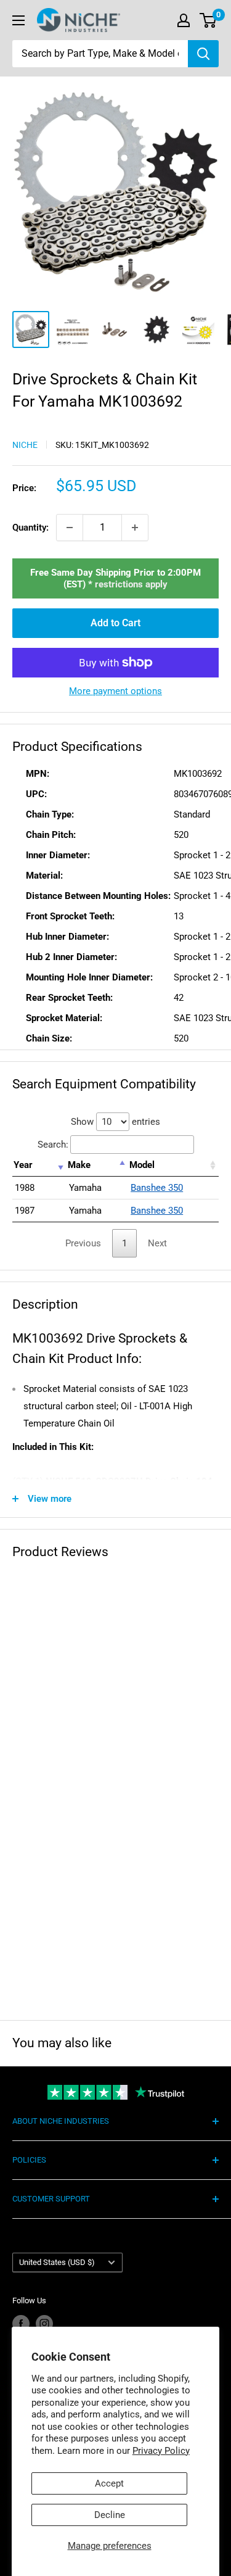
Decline (110, 2515)
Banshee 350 (157, 1188)
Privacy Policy (161, 2451)
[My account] (184, 20)
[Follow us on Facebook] (21, 2324)
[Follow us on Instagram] (44, 2324)
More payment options (115, 691)
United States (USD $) (57, 2262)
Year (23, 1165)
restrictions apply (131, 584)
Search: (53, 1145)
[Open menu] (18, 20)
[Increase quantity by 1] (135, 528)
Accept (109, 2483)
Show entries (115, 1122)
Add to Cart (115, 623)
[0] (209, 20)
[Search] (203, 54)
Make (79, 1165)
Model (142, 1165)
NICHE (25, 445)
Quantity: (30, 528)
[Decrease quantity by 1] (70, 528)
